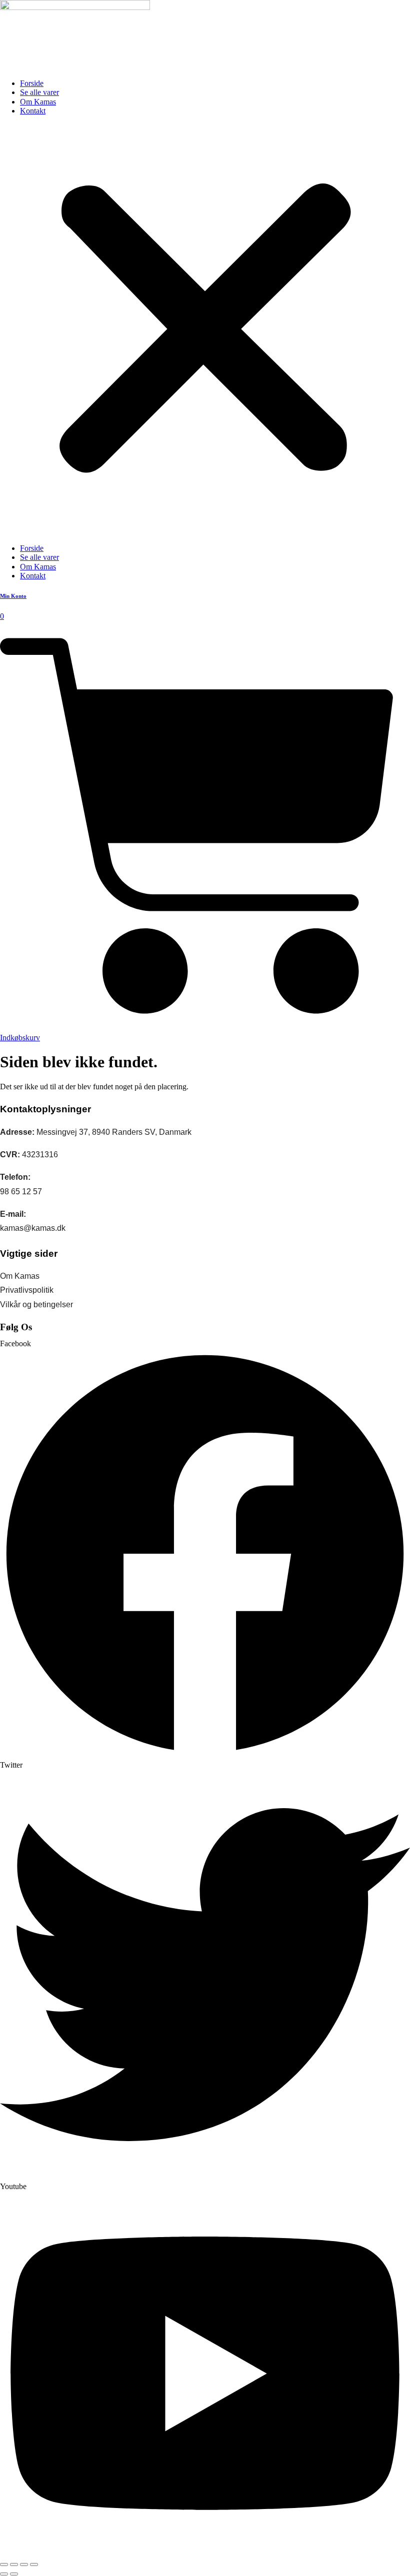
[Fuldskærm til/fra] (14, 2565)
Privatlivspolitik (27, 1290)
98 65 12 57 (21, 1192)
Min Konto (13, 596)
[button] (205, 330)
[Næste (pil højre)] (14, 2574)
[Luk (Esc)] (34, 2565)
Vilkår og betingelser (36, 1304)
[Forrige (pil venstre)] (4, 2574)
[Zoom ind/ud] (4, 2565)
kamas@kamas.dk (33, 1228)
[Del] (24, 2565)
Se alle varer (39, 92)
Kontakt (33, 111)
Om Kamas (38, 102)
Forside (32, 83)
